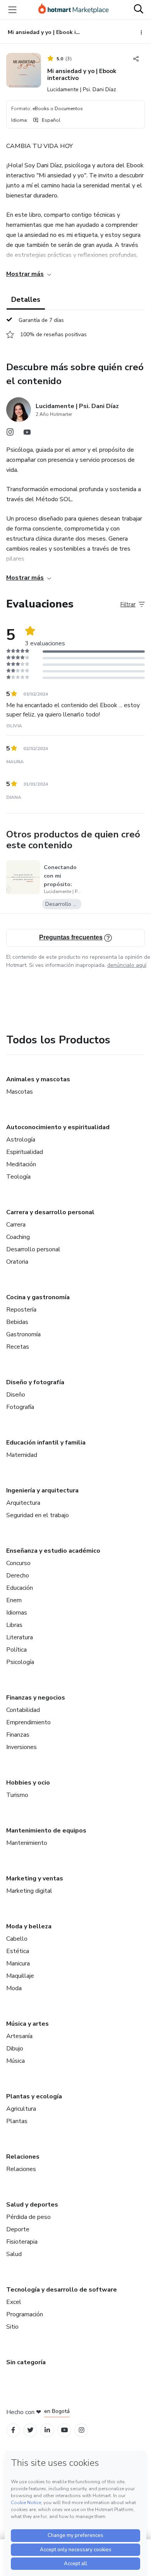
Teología (18, 1177)
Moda (14, 1988)
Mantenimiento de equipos (46, 1831)
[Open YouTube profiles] (64, 2430)
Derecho (18, 1576)
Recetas (18, 1347)
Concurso (18, 1563)
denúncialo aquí (127, 965)
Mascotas (20, 1092)
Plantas (17, 2121)
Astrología (21, 1140)
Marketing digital (29, 1891)
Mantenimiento (27, 1843)
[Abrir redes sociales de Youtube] (27, 434)
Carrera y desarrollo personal (50, 1212)
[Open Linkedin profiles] (47, 2430)
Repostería (21, 1310)
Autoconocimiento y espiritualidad (58, 1127)
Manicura (18, 1963)
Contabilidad (23, 1710)
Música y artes (27, 2024)
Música (15, 2061)
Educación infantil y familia (46, 1443)
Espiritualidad (25, 1152)
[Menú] (12, 10)
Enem (14, 1600)
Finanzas (18, 1735)
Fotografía (20, 1407)
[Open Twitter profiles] (30, 2430)
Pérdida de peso (28, 2217)
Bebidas (17, 1322)
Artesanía (19, 2036)
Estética (18, 1951)
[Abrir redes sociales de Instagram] (10, 434)
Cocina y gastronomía (38, 1297)
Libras (14, 1625)
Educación (20, 1588)
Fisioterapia (22, 2242)
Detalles (26, 299)
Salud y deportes (32, 2205)
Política (16, 1650)
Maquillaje (20, 1976)
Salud (14, 2254)
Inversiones (21, 1747)
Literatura (20, 1637)
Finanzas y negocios (36, 1698)
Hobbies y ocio (28, 1783)
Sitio (12, 2327)
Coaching (18, 1237)
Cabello (17, 1939)
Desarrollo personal (33, 1249)
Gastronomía (23, 1334)
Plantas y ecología (34, 2096)
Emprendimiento (28, 1722)
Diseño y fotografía (35, 1382)
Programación (25, 2314)
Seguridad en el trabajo (38, 1515)
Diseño (16, 1395)
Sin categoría (26, 2362)
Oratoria (17, 1262)
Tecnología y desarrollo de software (62, 2290)
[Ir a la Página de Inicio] (74, 10)
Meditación (21, 1164)
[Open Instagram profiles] (82, 2430)
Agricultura (21, 2109)
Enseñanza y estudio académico (53, 1551)
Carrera (16, 1225)
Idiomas (17, 1613)
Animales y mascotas (38, 1079)
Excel (14, 2302)
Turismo (17, 1795)
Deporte (18, 2229)
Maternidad (22, 1455)
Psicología (20, 1662)
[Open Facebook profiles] (13, 2430)
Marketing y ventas (35, 1878)
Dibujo (15, 2049)
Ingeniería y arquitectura (42, 1490)
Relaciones (23, 2157)
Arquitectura (23, 1503)
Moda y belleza (29, 1926)
